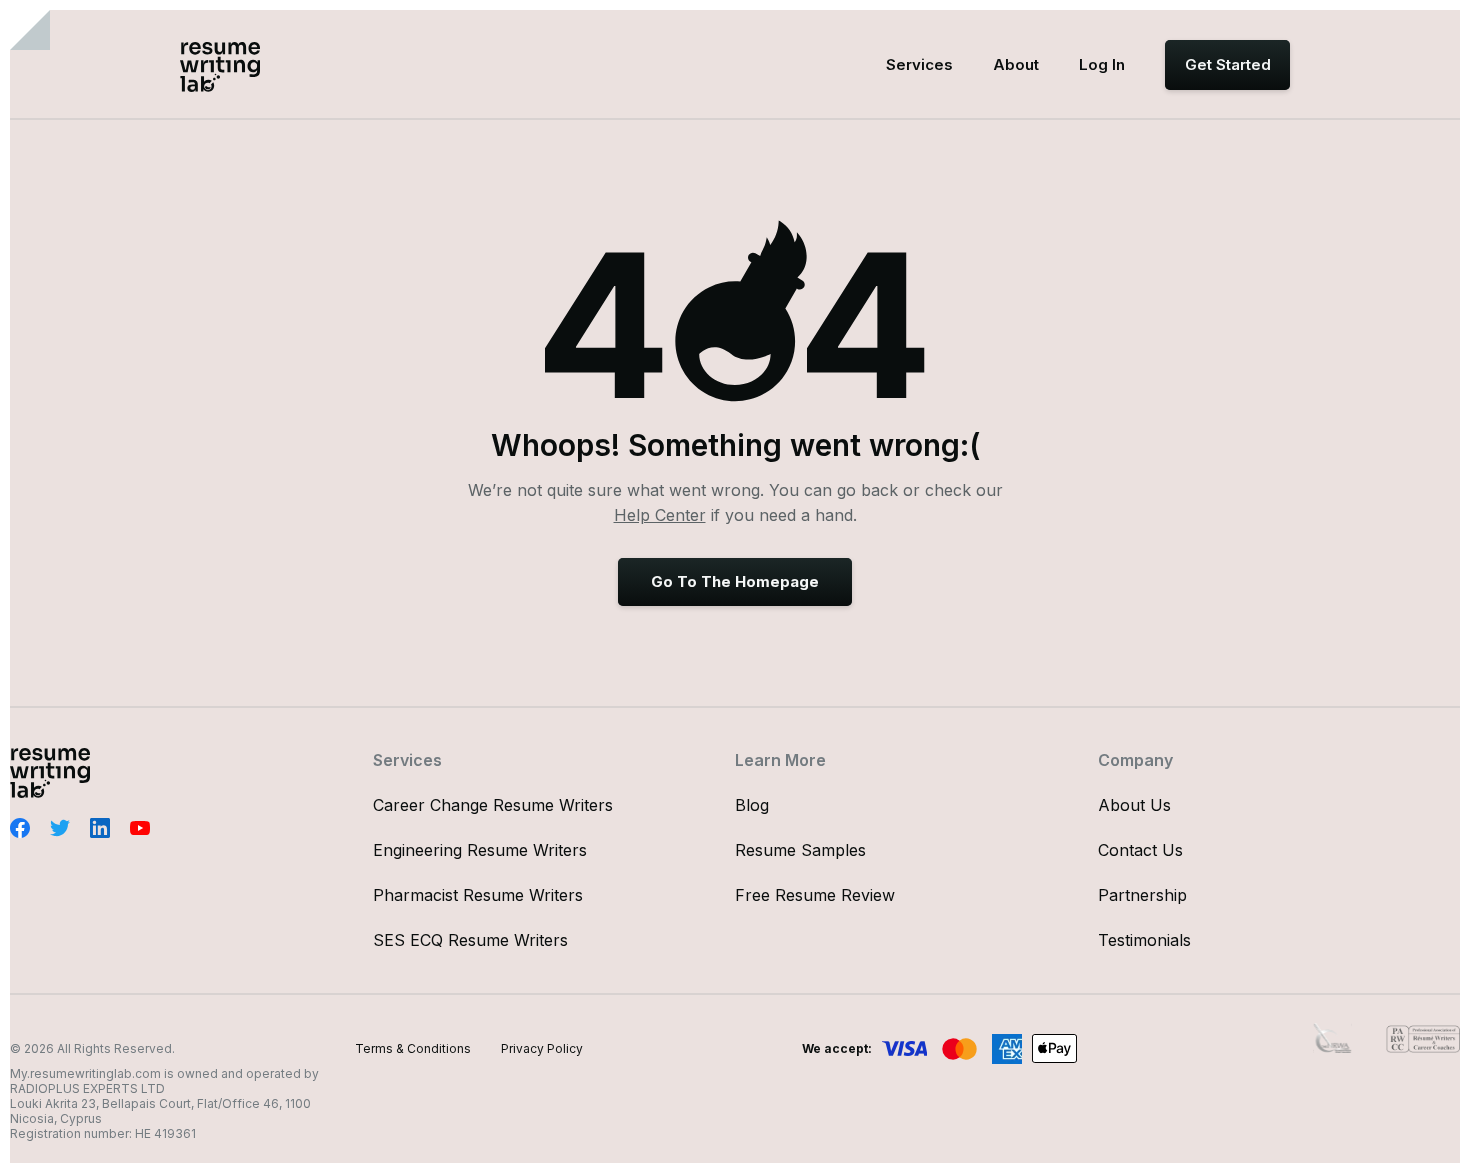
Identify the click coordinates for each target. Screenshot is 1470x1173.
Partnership (1142, 895)
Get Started (1228, 64)
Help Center (660, 515)
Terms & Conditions (413, 1048)
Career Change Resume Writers (493, 805)
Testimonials (1144, 940)
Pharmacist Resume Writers (478, 895)
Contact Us (1140, 850)
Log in (1102, 64)
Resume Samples (800, 850)
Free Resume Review (815, 895)
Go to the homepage (735, 581)
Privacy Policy (542, 1048)
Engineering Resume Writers (480, 850)
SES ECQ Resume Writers (470, 940)
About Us (1134, 805)
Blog (752, 805)
